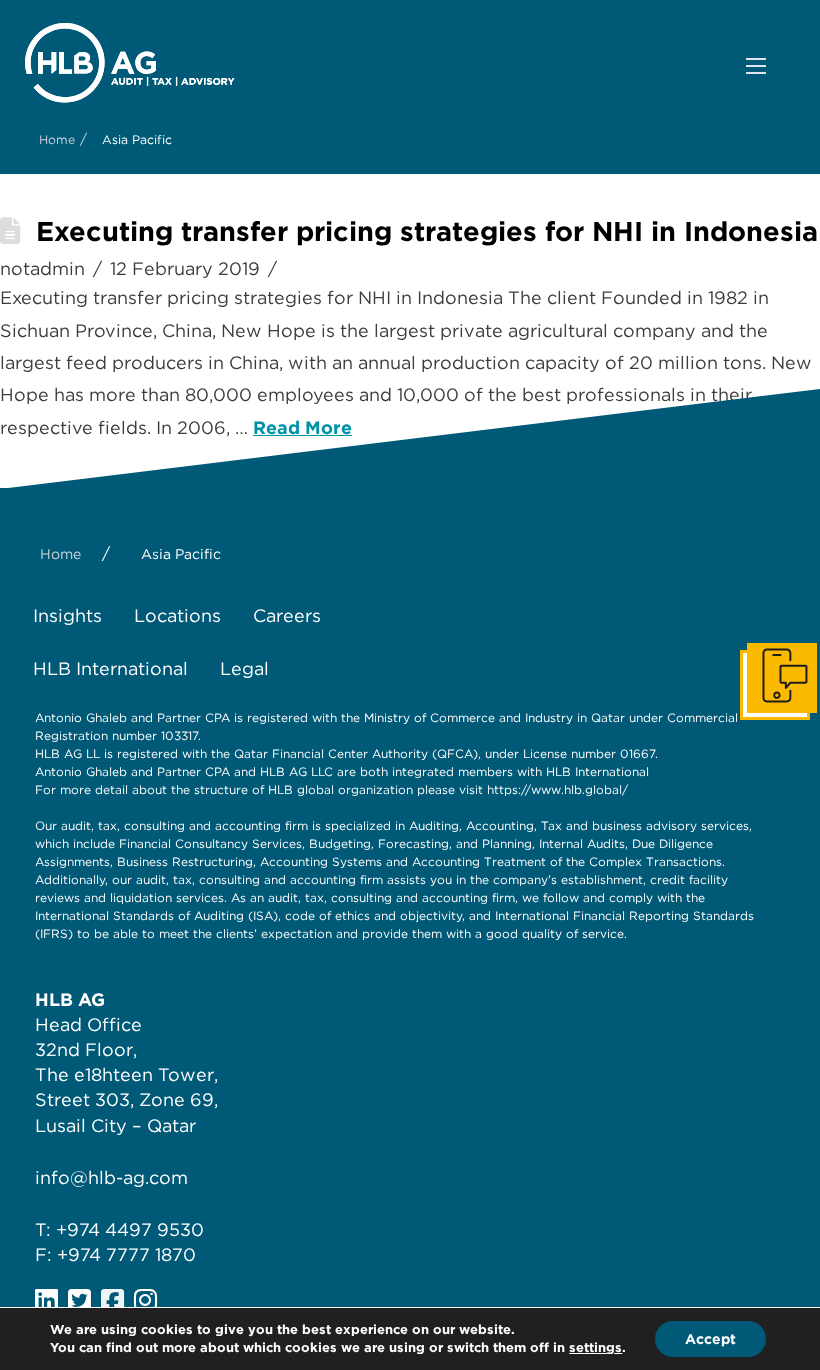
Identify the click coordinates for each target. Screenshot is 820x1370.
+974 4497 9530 (130, 1229)
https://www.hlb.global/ (557, 789)
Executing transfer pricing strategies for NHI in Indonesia (427, 231)
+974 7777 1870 (126, 1254)
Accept (710, 1339)
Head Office (88, 1024)
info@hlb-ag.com (111, 1177)
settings (595, 1347)
